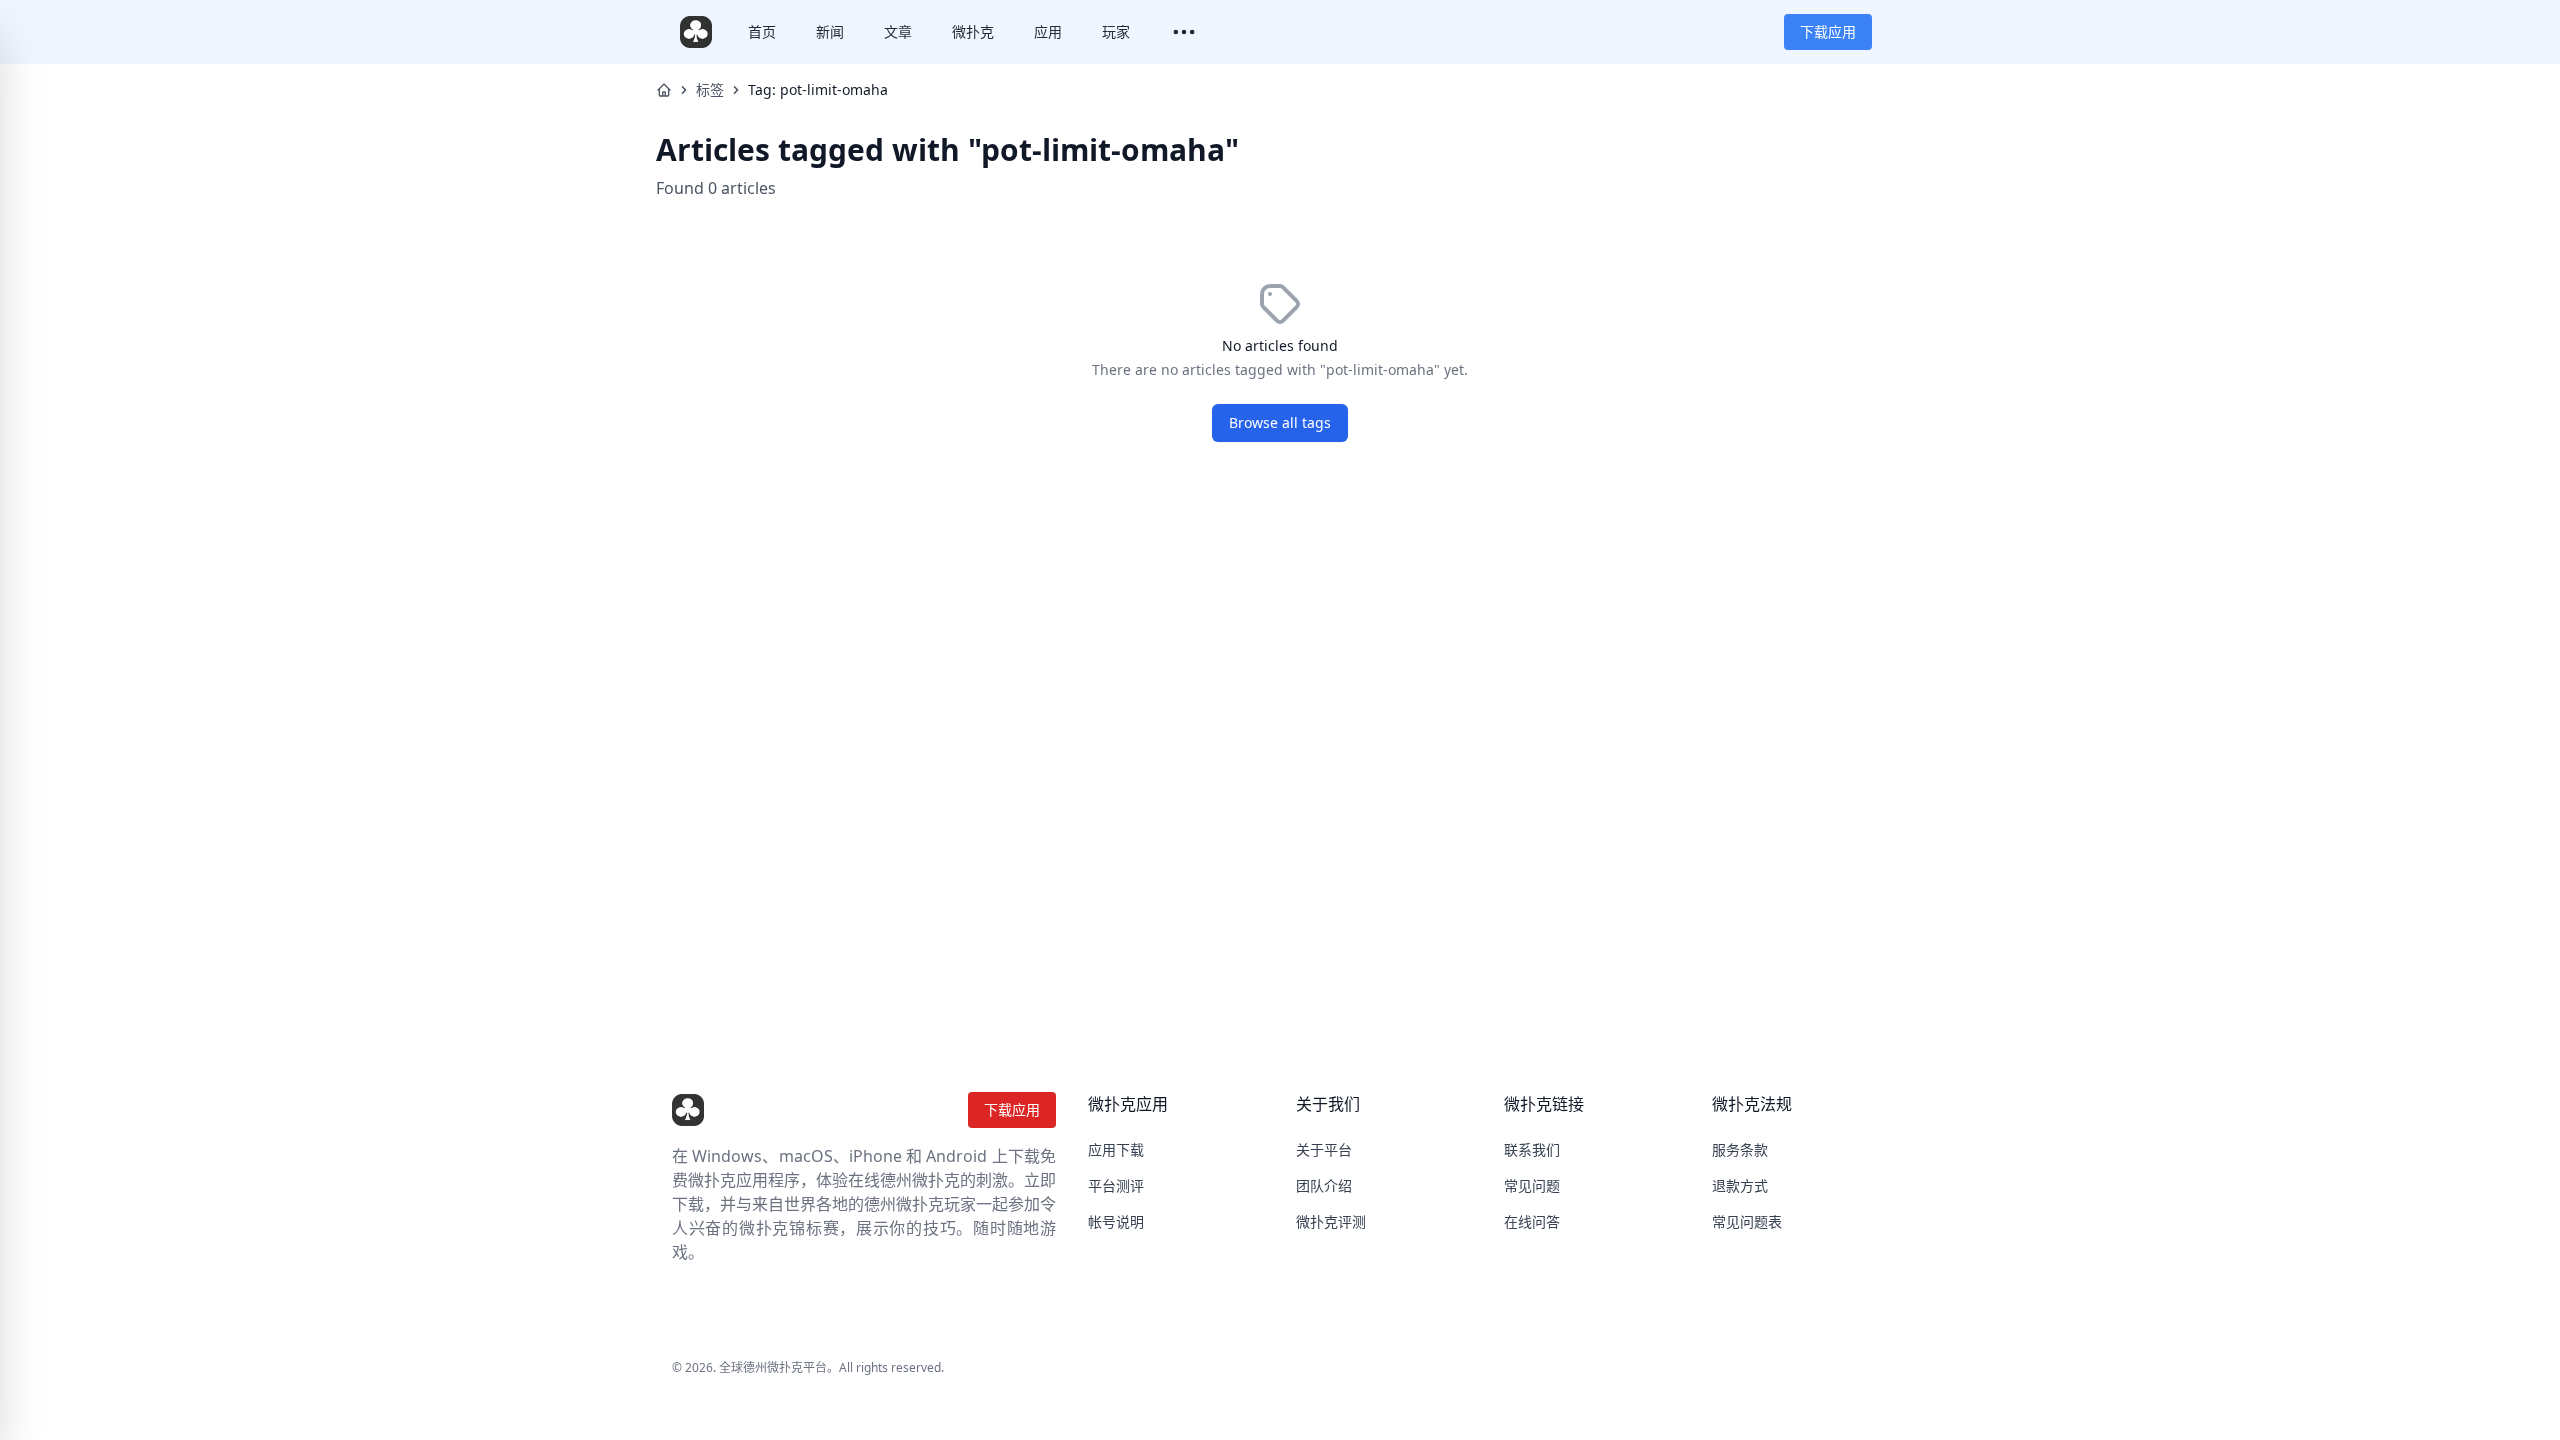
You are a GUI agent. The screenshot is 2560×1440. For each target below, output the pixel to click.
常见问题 (1532, 1185)
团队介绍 (1324, 1185)
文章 (898, 31)
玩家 (1116, 31)
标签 (710, 89)
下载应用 (1828, 31)
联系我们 (1532, 1149)
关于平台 (1324, 1149)
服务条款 (1740, 1149)
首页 (762, 31)
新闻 (830, 31)
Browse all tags (1280, 422)
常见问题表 (1747, 1221)
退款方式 (1740, 1185)
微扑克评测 (1331, 1221)
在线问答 (1532, 1221)
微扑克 (973, 31)
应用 (1048, 31)
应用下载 (1116, 1149)
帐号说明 (1116, 1221)
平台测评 (1116, 1185)
